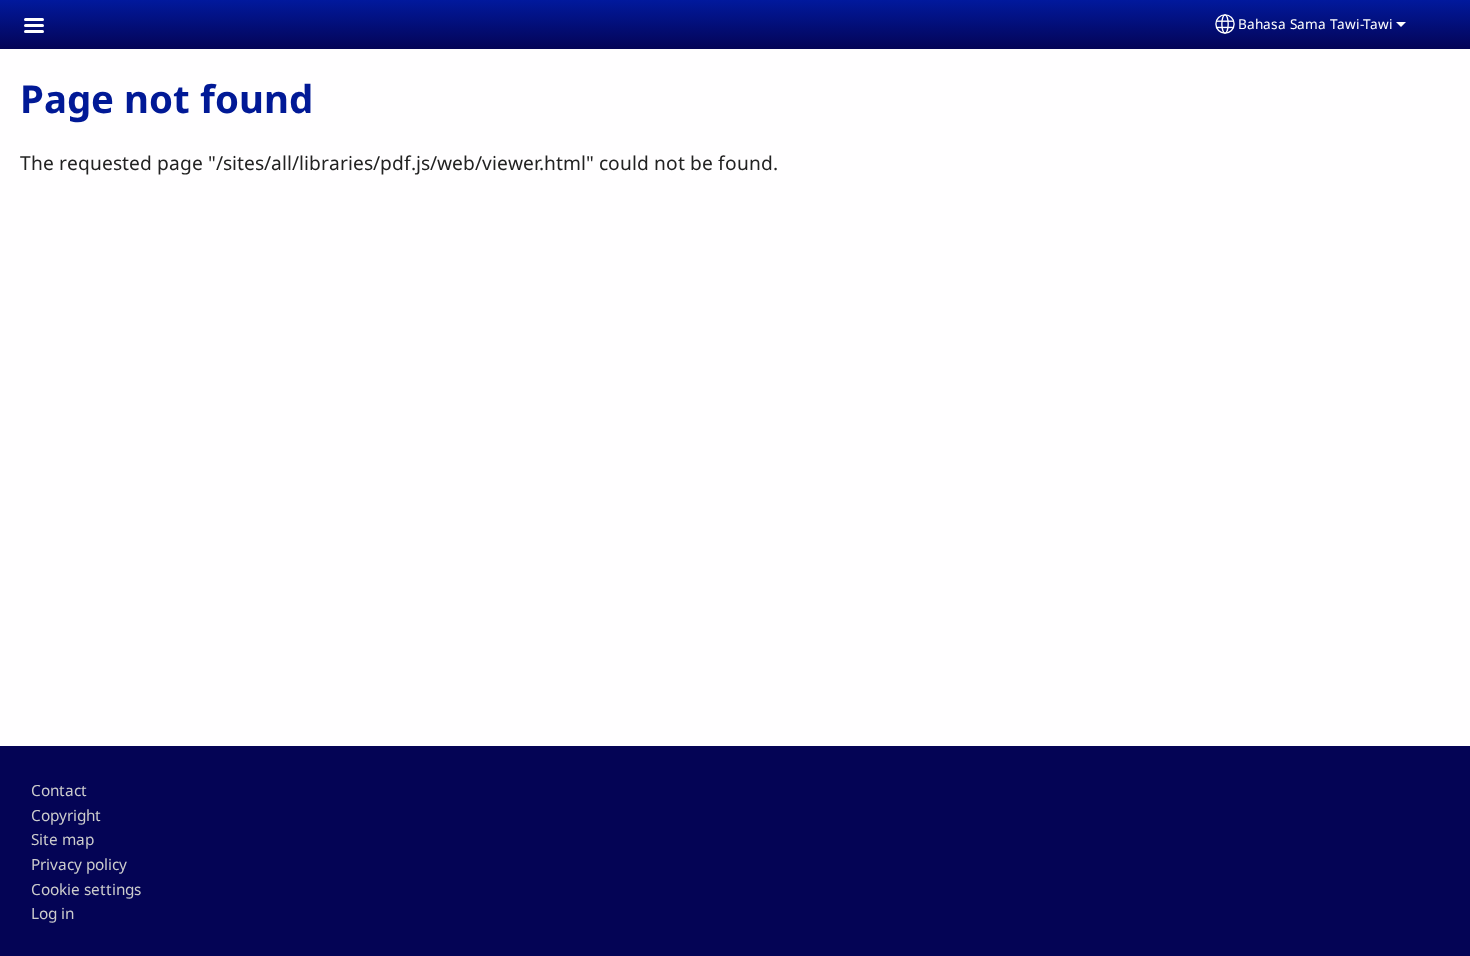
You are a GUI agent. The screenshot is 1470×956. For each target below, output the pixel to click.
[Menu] (46, 27)
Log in (52, 913)
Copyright (66, 815)
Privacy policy (79, 864)
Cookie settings (86, 889)
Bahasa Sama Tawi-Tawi (1315, 23)
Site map (62, 839)
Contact (59, 790)
